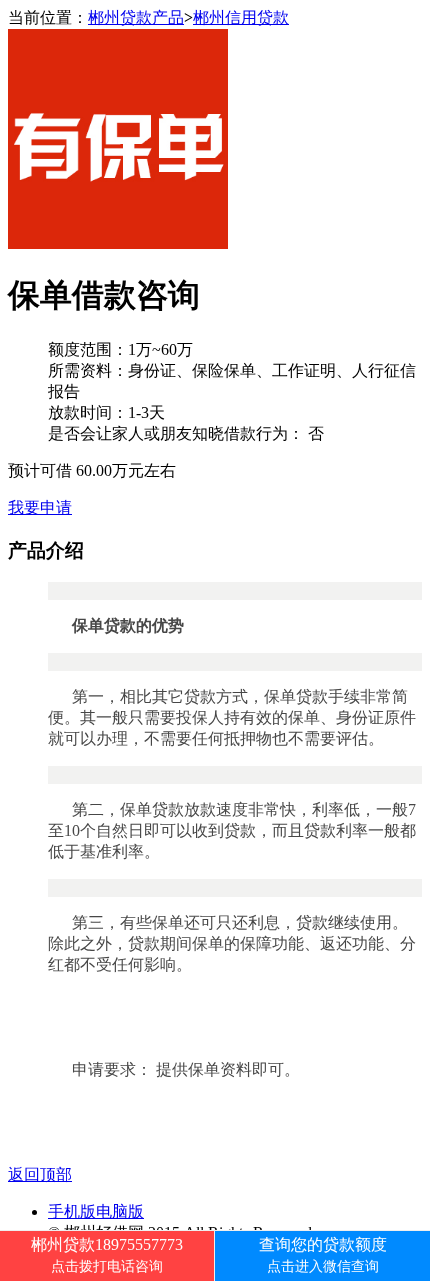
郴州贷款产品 (136, 17)
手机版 (72, 1211)
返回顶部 (40, 1174)
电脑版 (120, 1211)
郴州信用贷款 (241, 17)
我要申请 (40, 507)
